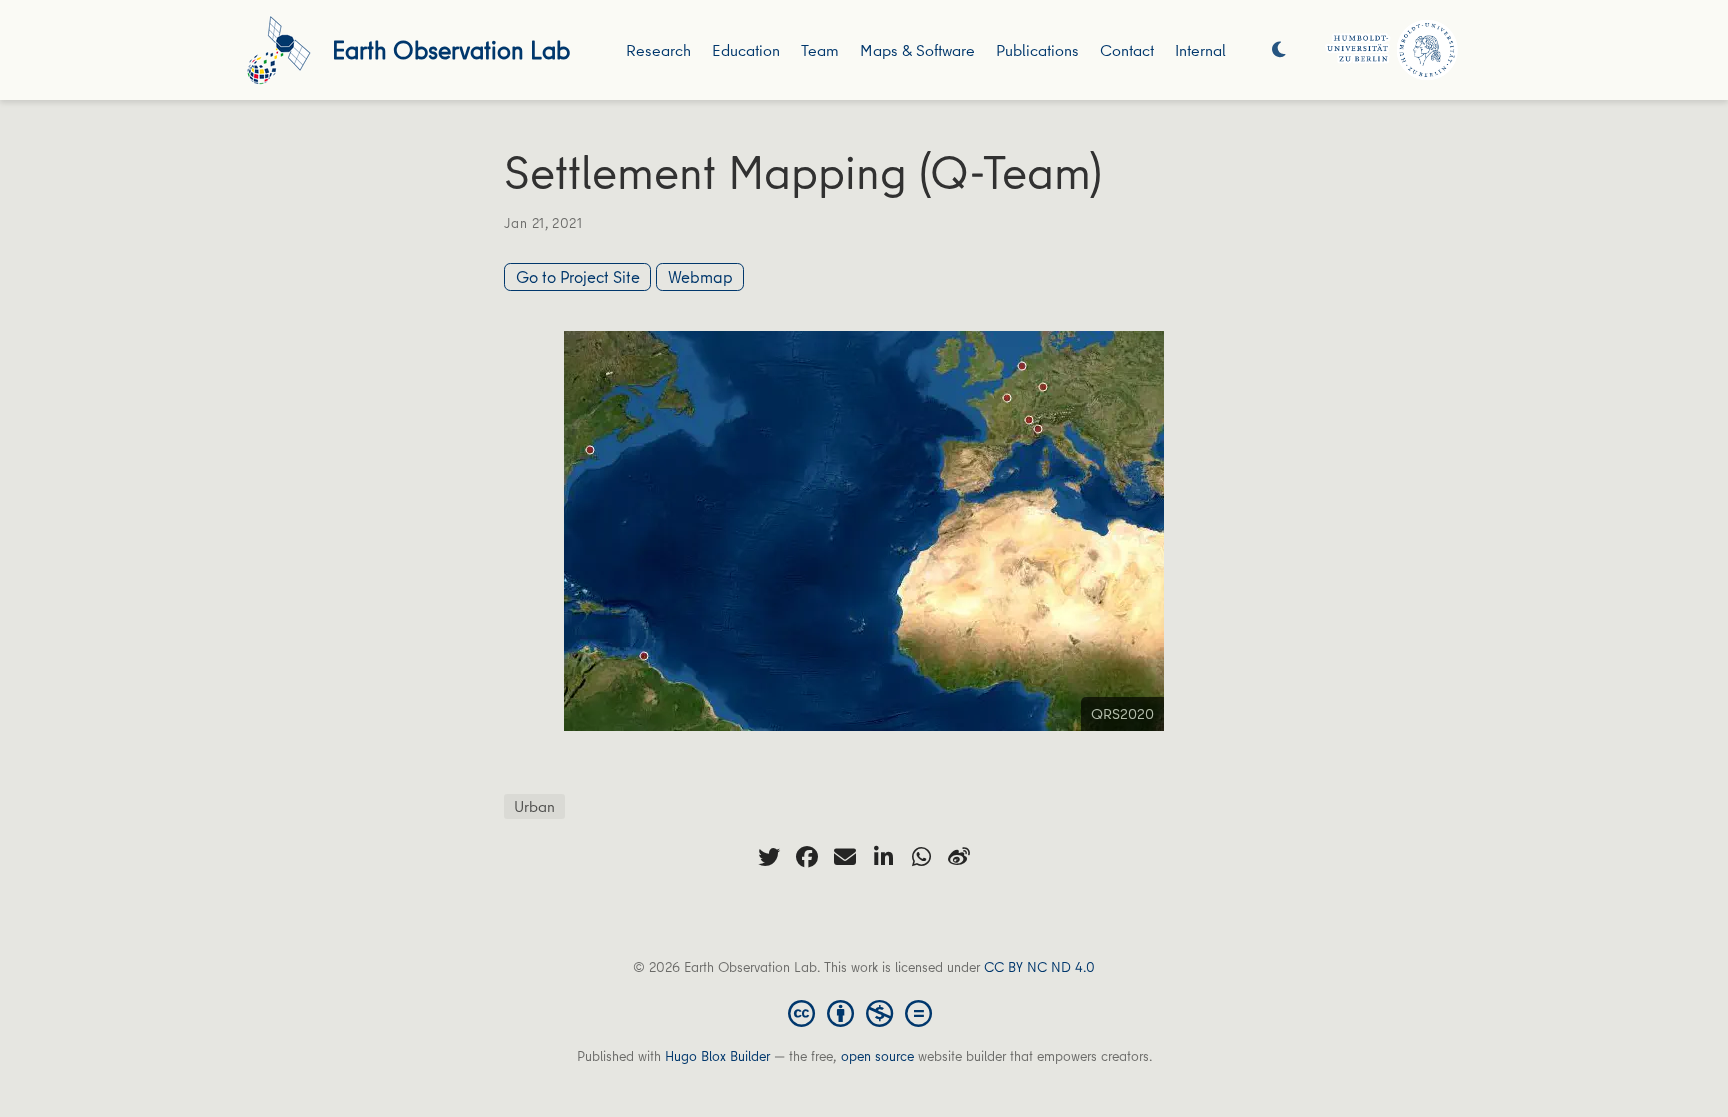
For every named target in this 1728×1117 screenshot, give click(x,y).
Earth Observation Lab (451, 49)
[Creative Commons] (864, 1012)
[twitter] (769, 857)
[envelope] (845, 857)
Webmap (700, 276)
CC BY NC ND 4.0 (1039, 967)
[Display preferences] (1279, 50)
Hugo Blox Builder (717, 1056)
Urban (534, 806)
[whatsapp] (921, 857)
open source (877, 1056)
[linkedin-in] (883, 857)
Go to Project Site (578, 276)
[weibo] (959, 857)
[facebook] (807, 857)
